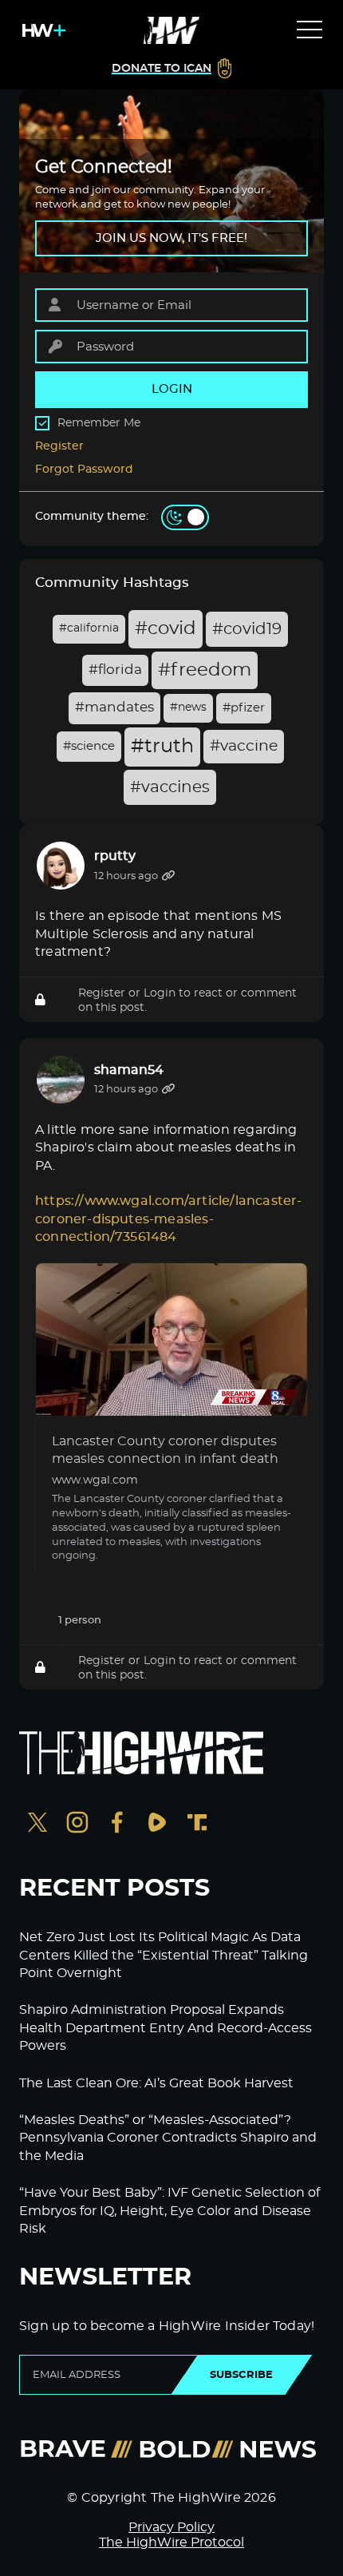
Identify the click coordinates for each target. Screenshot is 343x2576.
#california (89, 628)
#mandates (114, 707)
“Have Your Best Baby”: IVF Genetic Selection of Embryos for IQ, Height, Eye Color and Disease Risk (170, 2211)
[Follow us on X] (37, 1824)
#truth (162, 747)
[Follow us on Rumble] (157, 1824)
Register (59, 446)
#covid (166, 629)
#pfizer (244, 708)
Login (160, 993)
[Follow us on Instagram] (77, 1824)
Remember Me (99, 423)
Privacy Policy (171, 2527)
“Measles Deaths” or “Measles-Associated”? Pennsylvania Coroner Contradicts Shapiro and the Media (168, 2138)
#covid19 (247, 629)
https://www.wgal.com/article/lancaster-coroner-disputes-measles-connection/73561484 (169, 1219)
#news (188, 707)
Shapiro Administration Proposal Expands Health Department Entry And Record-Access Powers (166, 2028)
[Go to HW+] (41, 30)
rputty (115, 856)
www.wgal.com (95, 1480)
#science (89, 746)
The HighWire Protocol (171, 2542)
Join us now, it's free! (171, 238)
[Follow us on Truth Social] (197, 1824)
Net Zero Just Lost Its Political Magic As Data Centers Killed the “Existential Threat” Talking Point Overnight (164, 1955)
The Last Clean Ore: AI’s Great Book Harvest (156, 2083)
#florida (115, 670)
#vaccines (170, 787)
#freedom (205, 670)
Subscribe (241, 2375)
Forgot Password (84, 470)
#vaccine (244, 746)
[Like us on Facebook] (117, 1824)
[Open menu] (309, 30)
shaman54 (129, 1070)
